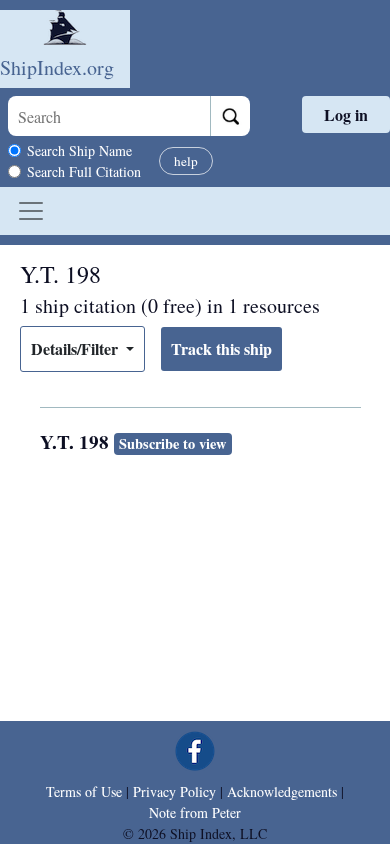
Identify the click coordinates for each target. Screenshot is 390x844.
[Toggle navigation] (31, 211)
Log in (346, 114)
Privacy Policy (174, 791)
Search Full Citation (84, 171)
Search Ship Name (79, 150)
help (186, 161)
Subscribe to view (172, 443)
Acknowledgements (282, 791)
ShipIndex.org (57, 67)
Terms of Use (84, 791)
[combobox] (109, 116)
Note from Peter (195, 812)
